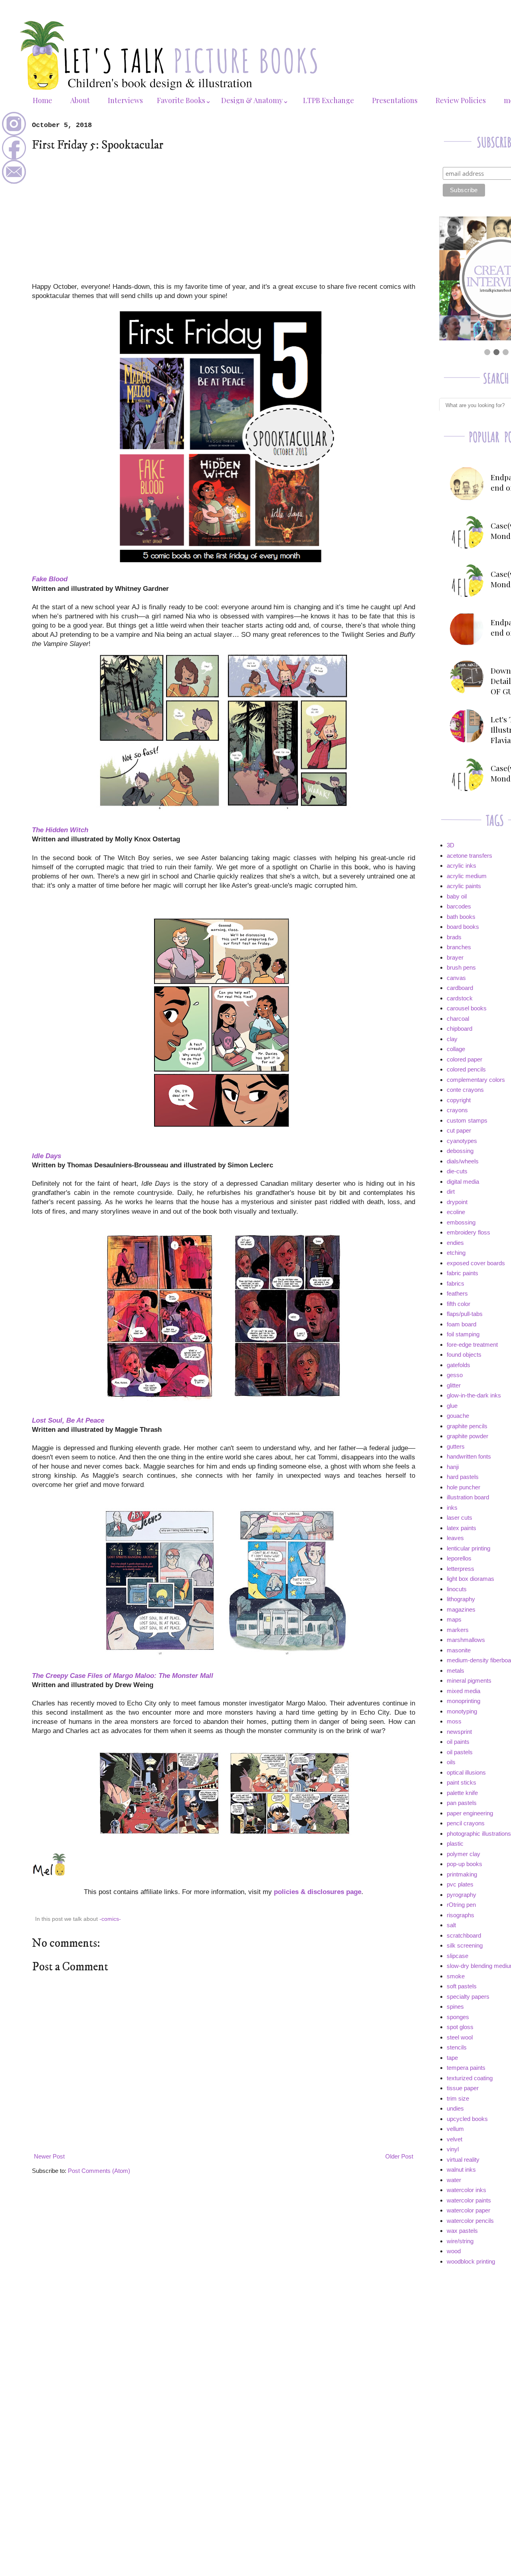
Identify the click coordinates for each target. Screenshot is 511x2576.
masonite (459, 1650)
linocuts (457, 1589)
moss (454, 1721)
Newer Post (49, 2156)
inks (452, 1508)
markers (458, 1630)
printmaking (462, 1874)
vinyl (453, 2149)
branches (459, 947)
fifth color (459, 1304)
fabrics (456, 1283)
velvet (455, 2139)
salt (451, 1925)
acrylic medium (467, 876)
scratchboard (464, 1935)
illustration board (468, 1497)
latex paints (461, 1528)
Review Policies (461, 100)
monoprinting (463, 1701)
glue (452, 1406)
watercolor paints (469, 2200)
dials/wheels (463, 1161)
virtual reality (463, 2160)
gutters (456, 1446)
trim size (458, 2098)
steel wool (460, 2037)
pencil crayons (466, 1823)
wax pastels (462, 2231)
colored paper (464, 1059)
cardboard (460, 988)
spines (455, 2007)
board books (463, 927)
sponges (458, 2017)
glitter (454, 1385)
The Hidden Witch (60, 830)
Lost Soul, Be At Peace (68, 1420)
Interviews (125, 100)
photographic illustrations (479, 1834)
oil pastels (460, 1752)
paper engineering (470, 1813)
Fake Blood (50, 579)
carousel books (467, 1008)
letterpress (460, 1569)
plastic (455, 1844)
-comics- (110, 1919)
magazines (461, 1609)
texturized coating (470, 2078)
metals (456, 1671)
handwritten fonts (469, 1456)
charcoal (458, 1019)
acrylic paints (464, 886)
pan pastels (462, 1803)
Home (43, 100)
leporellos (459, 1558)
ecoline (456, 1212)
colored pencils (466, 1069)
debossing (460, 1151)
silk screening (465, 1945)
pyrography (461, 1895)
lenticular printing (468, 1548)
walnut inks (461, 2170)
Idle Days (47, 1156)
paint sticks (461, 1782)
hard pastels (463, 1477)
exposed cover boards (476, 1263)
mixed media (463, 1691)
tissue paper (463, 2088)
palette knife (462, 1793)
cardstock (460, 998)
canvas (456, 978)
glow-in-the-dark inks (474, 1395)
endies (455, 1243)
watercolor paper (468, 2210)
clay (452, 1039)
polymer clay (463, 1854)
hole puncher (463, 1487)
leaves (455, 1538)
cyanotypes (462, 1141)
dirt (451, 1192)
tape (452, 2058)
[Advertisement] (224, 217)
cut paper (459, 1130)
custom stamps (467, 1120)
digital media (463, 1182)
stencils (457, 2047)
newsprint (459, 1732)
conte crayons (465, 1090)
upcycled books (467, 2119)
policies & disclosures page (318, 1892)
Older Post (399, 2156)
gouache (458, 1416)
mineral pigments (469, 1681)
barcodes (459, 906)
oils (451, 1762)
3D (451, 845)
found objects (464, 1355)
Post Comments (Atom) (99, 2171)
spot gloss (460, 2027)
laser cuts (460, 1518)
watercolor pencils (470, 2221)
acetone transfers (469, 856)
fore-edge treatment (472, 1345)
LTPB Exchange (329, 100)
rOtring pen (461, 1905)
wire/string (460, 2241)
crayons (457, 1110)
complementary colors (476, 1080)
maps (454, 1619)
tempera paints (466, 2068)
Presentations (395, 100)
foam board (461, 1324)
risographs (460, 1915)
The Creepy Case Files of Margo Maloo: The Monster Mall (123, 1676)
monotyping (462, 1711)
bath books (461, 917)
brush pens (461, 967)
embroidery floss (468, 1232)
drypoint (457, 1202)
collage (456, 1049)
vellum (455, 2129)
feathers (457, 1293)
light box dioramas (470, 1579)
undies (455, 2108)
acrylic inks (461, 866)
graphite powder (467, 1436)
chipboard (460, 1029)
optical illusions (466, 1772)
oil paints (458, 1742)
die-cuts (457, 1171)
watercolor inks (466, 2190)
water (454, 2180)
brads (454, 937)
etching (456, 1253)
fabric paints (462, 1273)
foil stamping (463, 1334)
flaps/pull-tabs (465, 1314)
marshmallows (466, 1640)
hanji (453, 1467)
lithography (461, 1599)
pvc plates (460, 1884)
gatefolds (459, 1365)
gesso (455, 1375)
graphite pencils (467, 1426)
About (80, 100)
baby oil (457, 896)
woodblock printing (471, 2261)
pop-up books (464, 1864)
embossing (461, 1222)
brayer (455, 957)
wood (454, 2251)
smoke (456, 1976)
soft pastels (462, 1986)
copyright (459, 1100)
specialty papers (468, 1997)
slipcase (458, 1956)
